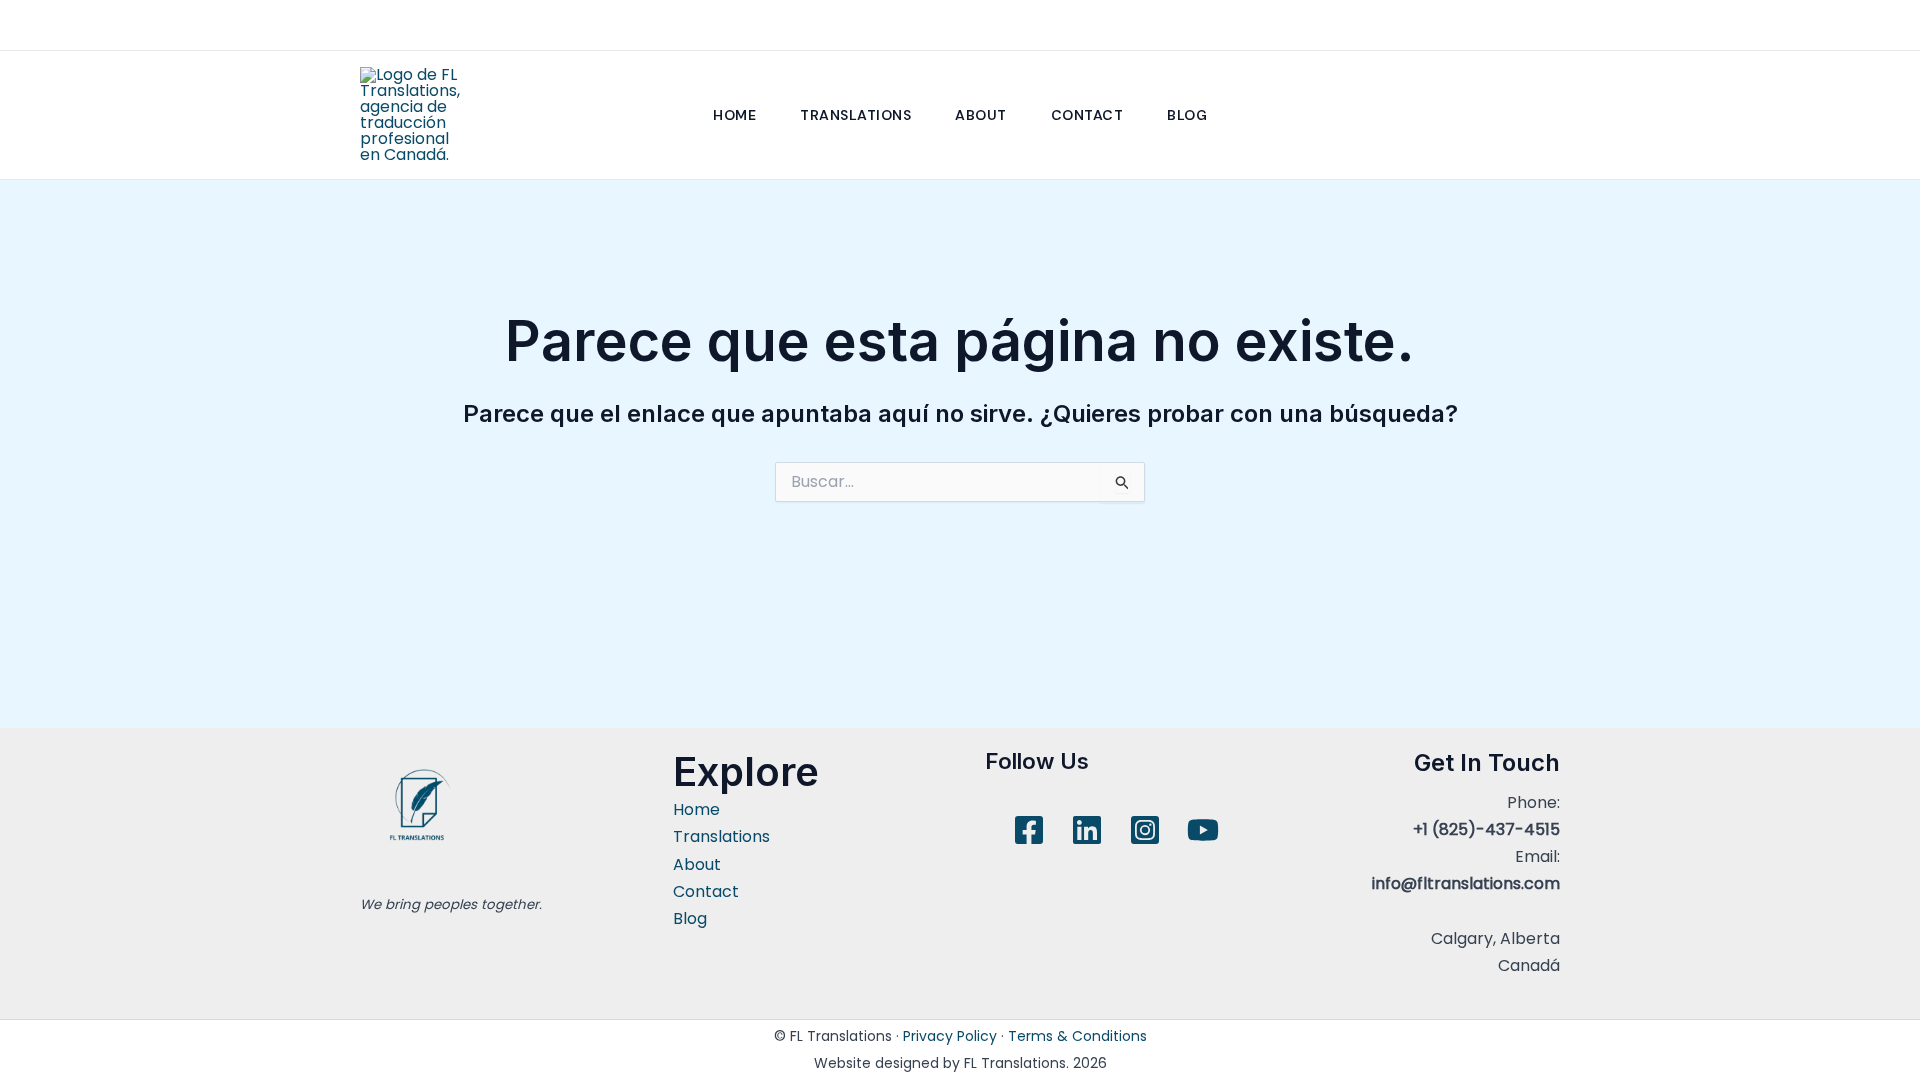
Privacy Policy (950, 1036)
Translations (855, 115)
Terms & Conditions (1077, 1036)
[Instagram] (1145, 830)
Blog (1187, 115)
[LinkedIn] (1087, 830)
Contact (1087, 115)
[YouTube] (1203, 830)
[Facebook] (1029, 830)
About (981, 115)
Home (734, 115)
